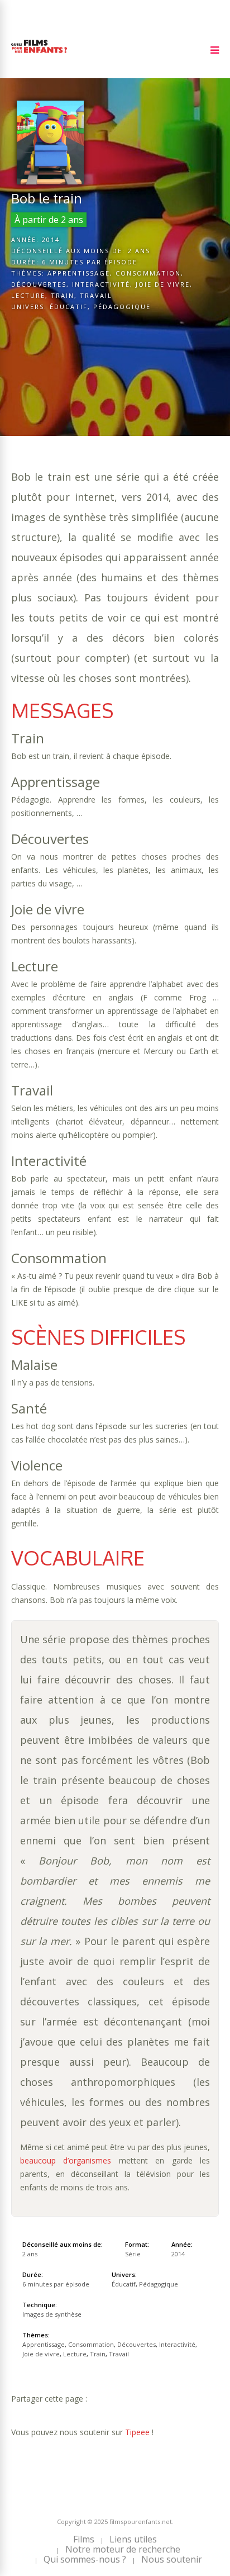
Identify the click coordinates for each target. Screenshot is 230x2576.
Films (84, 2539)
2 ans (139, 251)
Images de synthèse (52, 2314)
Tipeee (137, 2432)
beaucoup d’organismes (66, 2160)
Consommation (148, 273)
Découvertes (39, 284)
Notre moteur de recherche (123, 2549)
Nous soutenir (172, 2559)
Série (133, 2254)
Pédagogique (122, 307)
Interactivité (101, 284)
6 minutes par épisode (90, 262)
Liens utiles (133, 2539)
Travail (96, 295)
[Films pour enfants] (39, 55)
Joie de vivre (163, 284)
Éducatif (69, 307)
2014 (51, 239)
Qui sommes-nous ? (85, 2559)
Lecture (28, 295)
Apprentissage (79, 273)
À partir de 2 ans (49, 220)
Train (63, 295)
